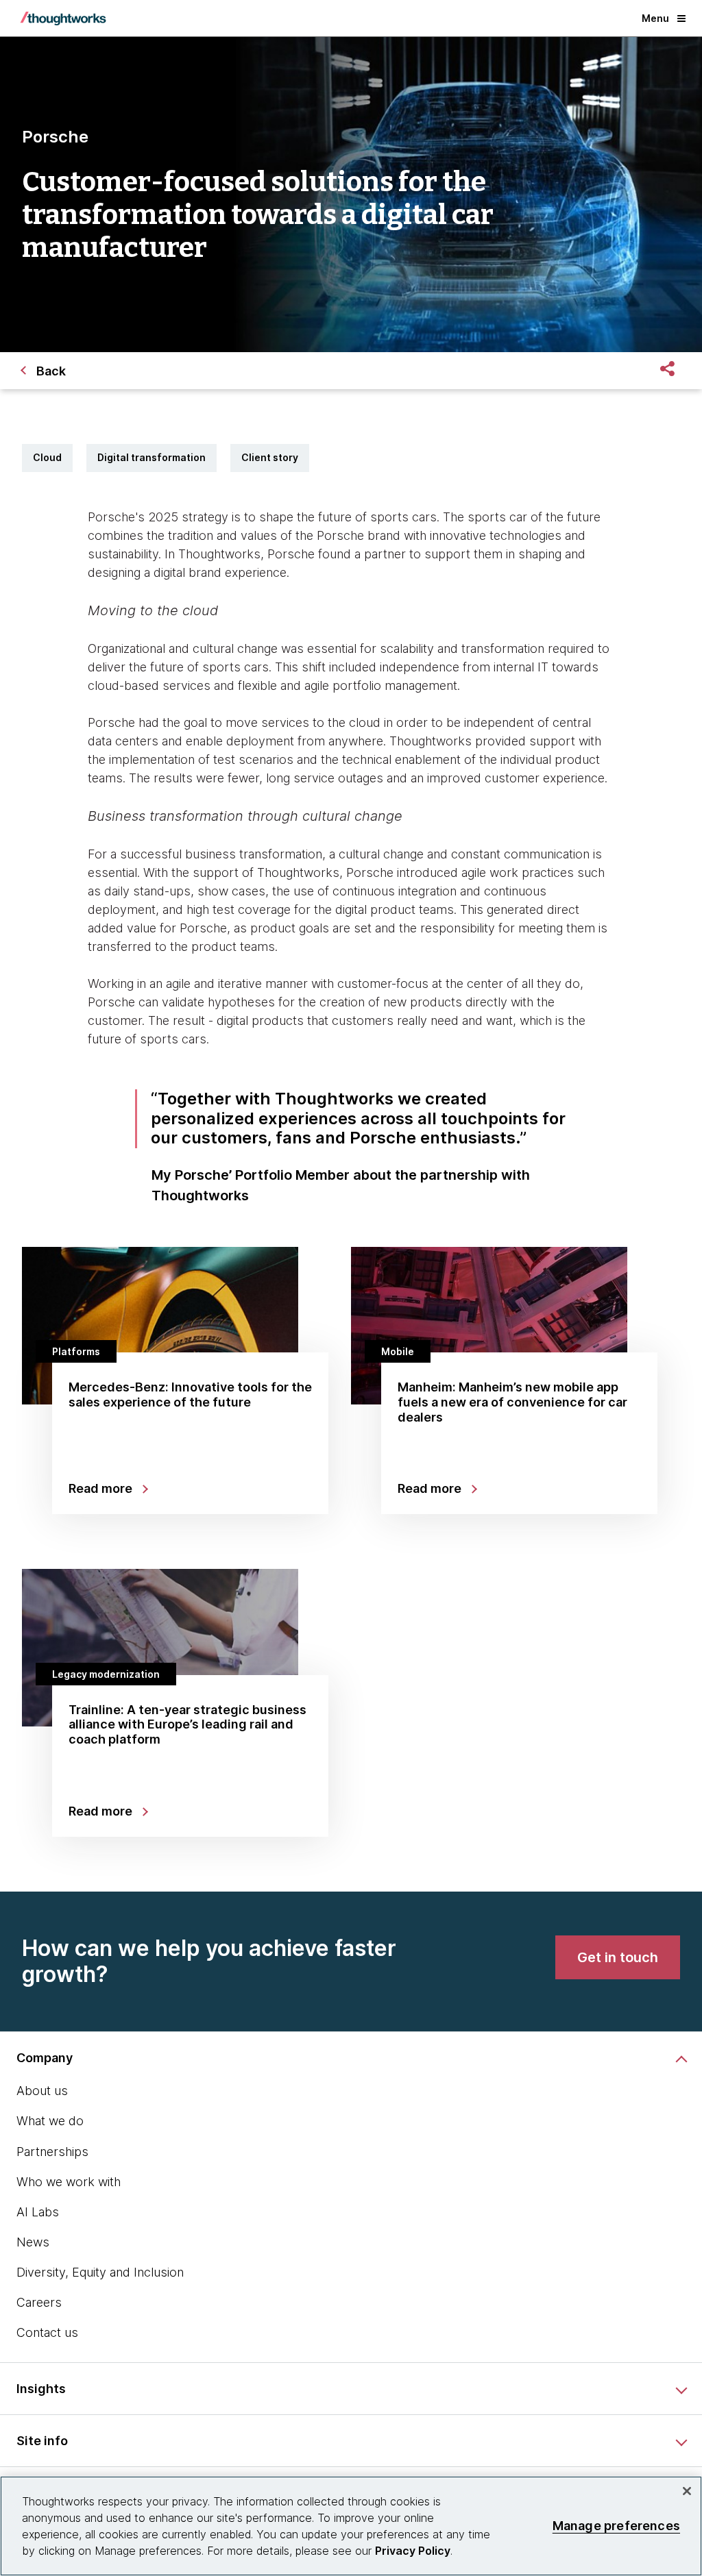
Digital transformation (152, 457)
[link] (618, 1957)
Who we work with (69, 2182)
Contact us (47, 2332)
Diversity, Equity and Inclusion (100, 2272)
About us (42, 2091)
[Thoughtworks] (63, 18)
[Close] (687, 2491)
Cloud (47, 457)
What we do (50, 2121)
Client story (270, 457)
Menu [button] (655, 18)
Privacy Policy (413, 2551)
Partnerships (52, 2152)
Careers (39, 2302)
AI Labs (38, 2212)
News (33, 2242)
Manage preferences (616, 2526)
